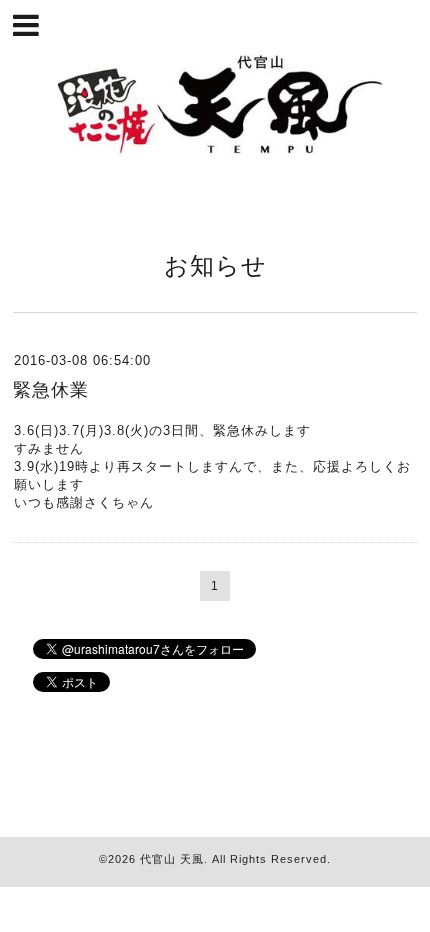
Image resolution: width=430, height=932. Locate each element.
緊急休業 (51, 390)
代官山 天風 (172, 859)
